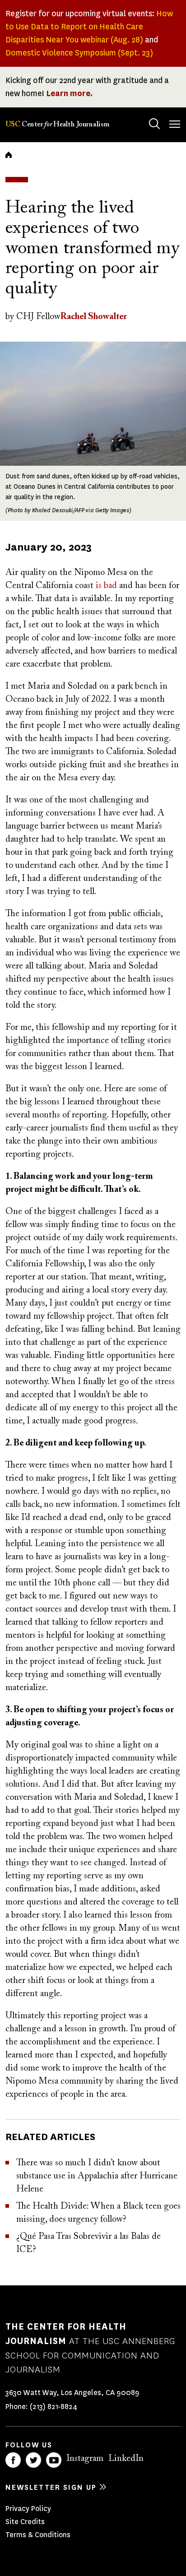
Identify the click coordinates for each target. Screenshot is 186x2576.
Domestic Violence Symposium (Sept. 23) (79, 53)
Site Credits (25, 2522)
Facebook (13, 2460)
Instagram (85, 2459)
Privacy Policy (28, 2509)
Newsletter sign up (51, 2487)
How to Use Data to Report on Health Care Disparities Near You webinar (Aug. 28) (89, 27)
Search (154, 124)
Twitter (33, 2460)
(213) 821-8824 (53, 2407)
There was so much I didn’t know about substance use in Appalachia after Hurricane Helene (97, 2176)
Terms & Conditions (38, 2535)
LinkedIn (126, 2459)
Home (9, 155)
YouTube (54, 2460)
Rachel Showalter (94, 317)
